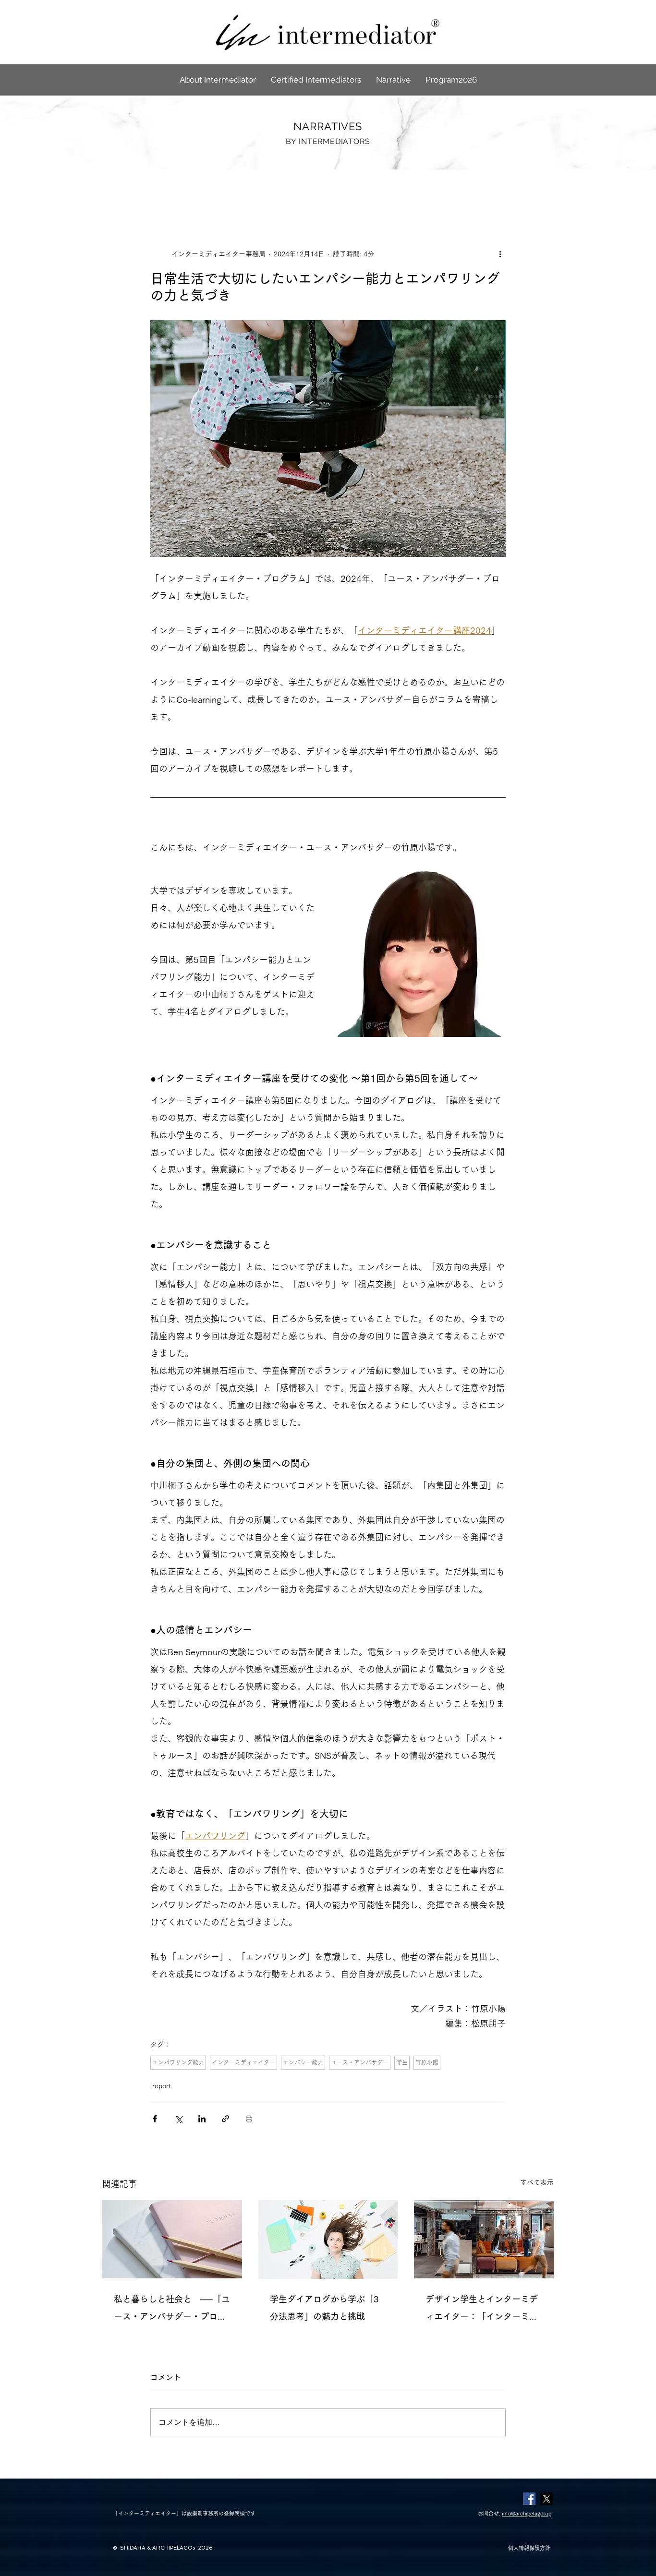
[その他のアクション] (500, 254)
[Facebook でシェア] (155, 2119)
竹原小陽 (427, 2062)
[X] (547, 2499)
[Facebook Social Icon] (529, 2499)
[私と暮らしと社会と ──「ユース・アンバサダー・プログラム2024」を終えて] (172, 2239)
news (201, 189)
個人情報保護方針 (529, 2548)
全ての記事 (119, 189)
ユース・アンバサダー (360, 2062)
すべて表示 (537, 2182)
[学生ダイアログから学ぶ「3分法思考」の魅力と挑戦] (328, 2239)
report (164, 189)
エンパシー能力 (303, 2062)
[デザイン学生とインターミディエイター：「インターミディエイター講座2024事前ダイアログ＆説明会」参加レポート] (484, 2239)
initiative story (249, 189)
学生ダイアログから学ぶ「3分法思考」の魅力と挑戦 (324, 2308)
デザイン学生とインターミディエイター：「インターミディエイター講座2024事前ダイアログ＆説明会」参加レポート (484, 2310)
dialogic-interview (316, 189)
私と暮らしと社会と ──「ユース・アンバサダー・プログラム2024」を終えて (172, 2310)
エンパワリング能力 (178, 2062)
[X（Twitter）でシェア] (178, 2119)
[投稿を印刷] (249, 2119)
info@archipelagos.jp (527, 2513)
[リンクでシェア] (225, 2119)
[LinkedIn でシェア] (202, 2119)
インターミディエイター (243, 2062)
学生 (402, 2062)
